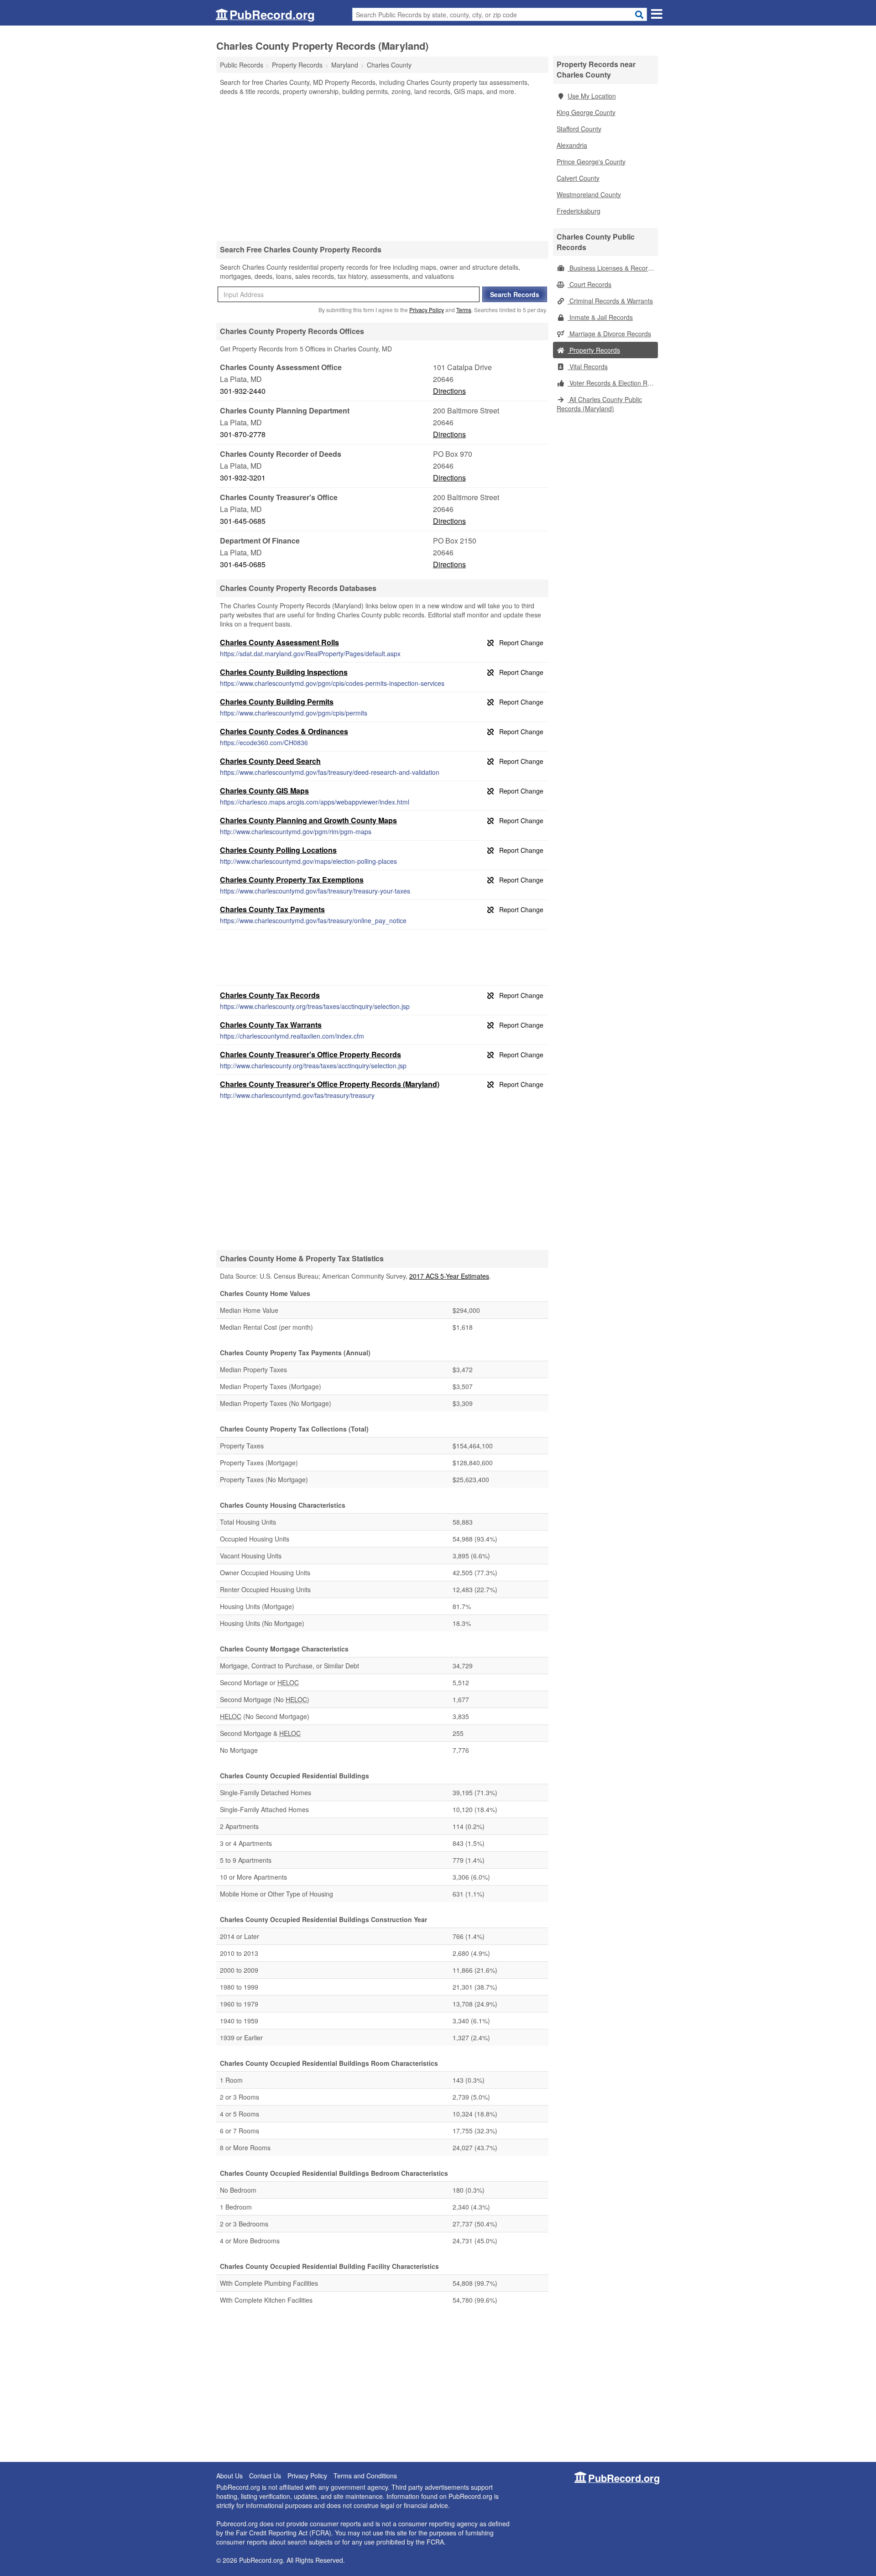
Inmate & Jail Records (600, 317)
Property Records (594, 350)
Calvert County (578, 178)
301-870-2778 (243, 434)
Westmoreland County (589, 194)
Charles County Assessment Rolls (279, 642)
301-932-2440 (243, 391)
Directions (449, 391)
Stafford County (579, 129)
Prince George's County (591, 162)
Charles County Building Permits (277, 702)
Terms (464, 310)
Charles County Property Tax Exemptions (292, 880)
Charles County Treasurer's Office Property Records (310, 1054)
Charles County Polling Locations (278, 850)
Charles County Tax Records (270, 995)
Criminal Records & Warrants (610, 301)
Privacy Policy (427, 310)
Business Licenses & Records (611, 268)
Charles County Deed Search (270, 761)
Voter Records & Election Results (613, 383)
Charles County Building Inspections (284, 672)
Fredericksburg (579, 211)
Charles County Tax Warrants (271, 1025)
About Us (229, 2476)
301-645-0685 (243, 521)
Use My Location (592, 96)
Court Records (589, 284)
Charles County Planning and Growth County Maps (308, 820)
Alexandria (572, 145)
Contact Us (265, 2476)
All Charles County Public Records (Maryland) (599, 404)
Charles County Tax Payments (272, 909)
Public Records (242, 65)
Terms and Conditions (365, 2476)
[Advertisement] (382, 168)
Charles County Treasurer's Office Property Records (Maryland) (330, 1084)
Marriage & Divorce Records (609, 334)
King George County (586, 112)
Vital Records (588, 366)
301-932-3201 (243, 478)
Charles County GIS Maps (264, 791)
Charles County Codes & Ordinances (284, 731)
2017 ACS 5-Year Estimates (449, 1276)
